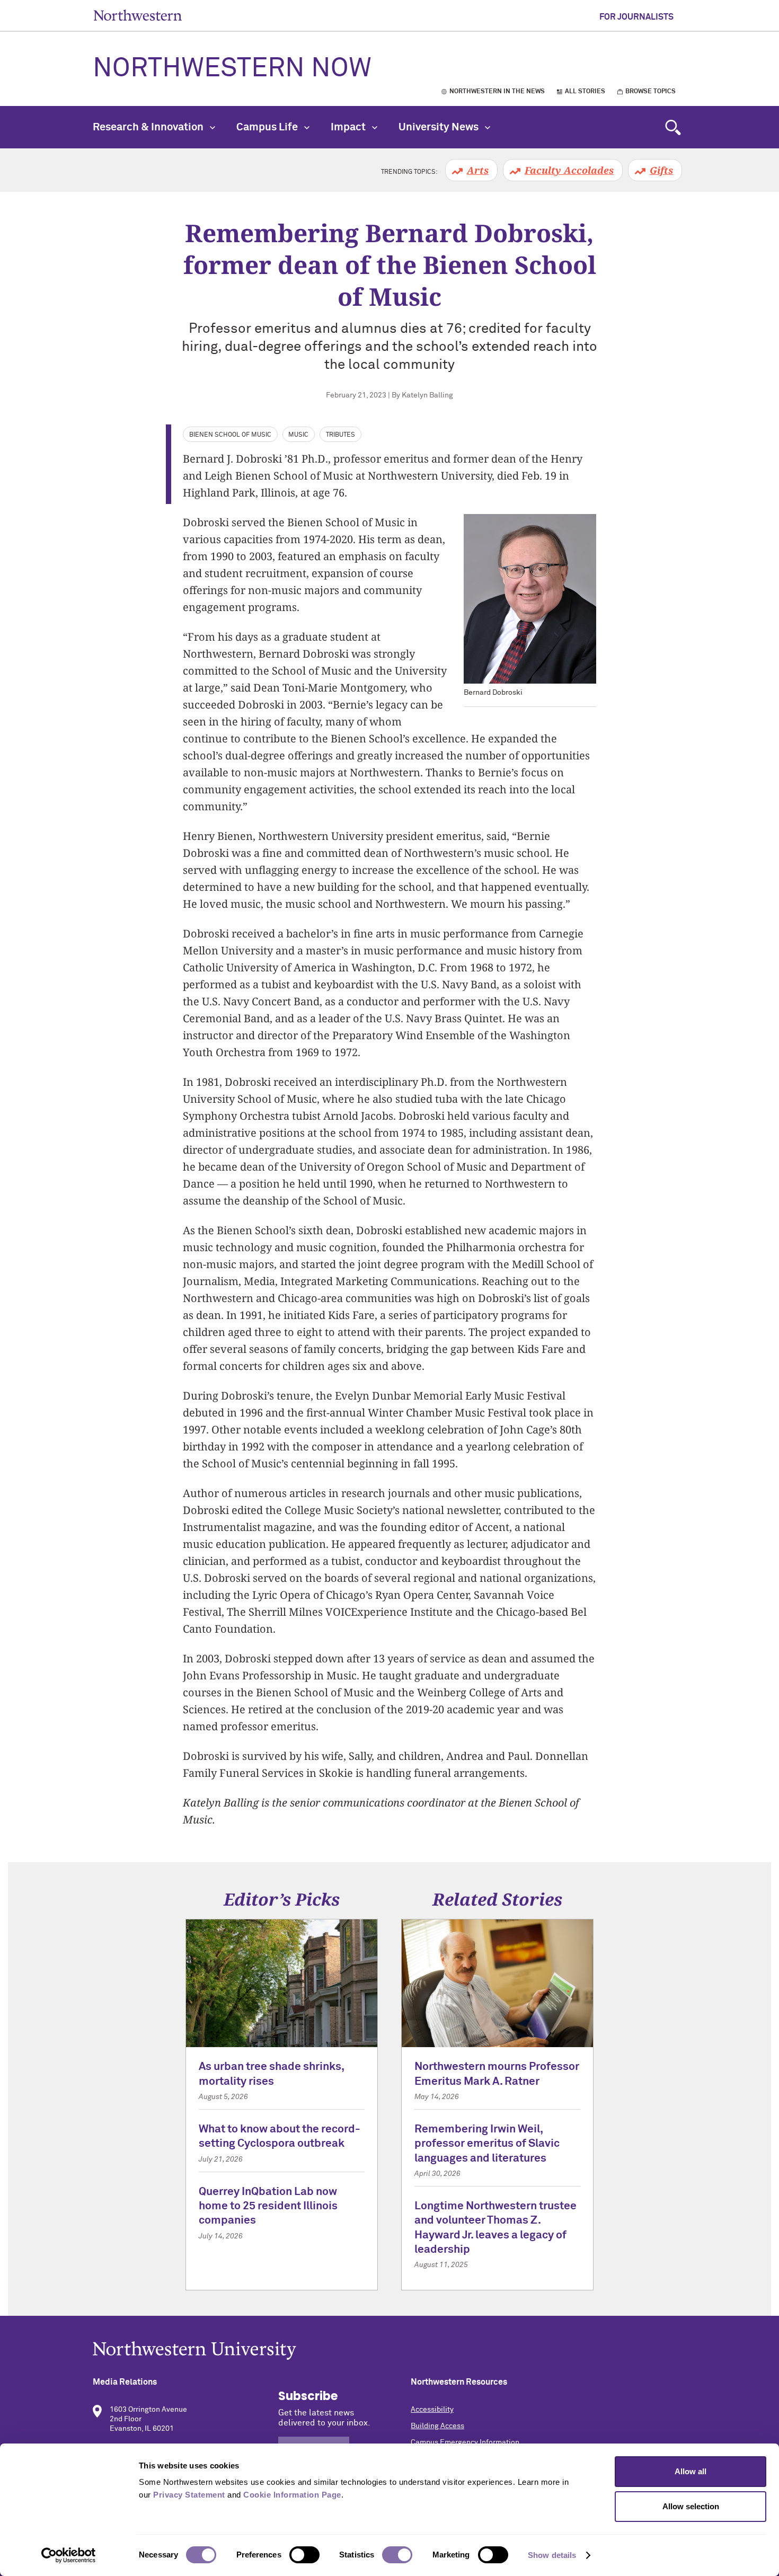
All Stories (585, 92)
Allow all (691, 2471)
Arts (478, 170)
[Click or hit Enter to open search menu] (673, 127)
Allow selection (691, 2506)
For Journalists (636, 17)
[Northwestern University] (389, 2351)
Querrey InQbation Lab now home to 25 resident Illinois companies (268, 2207)
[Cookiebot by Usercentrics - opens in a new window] (69, 2555)
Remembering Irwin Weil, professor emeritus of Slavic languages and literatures (487, 2144)
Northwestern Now (232, 69)
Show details (552, 2555)
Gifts (661, 170)
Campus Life (268, 127)
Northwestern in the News (497, 92)
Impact (349, 127)
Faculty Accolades (569, 170)
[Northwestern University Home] (138, 15)
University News (440, 127)
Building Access (437, 2426)
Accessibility (432, 2410)
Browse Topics (650, 92)
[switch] (304, 2555)
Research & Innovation (149, 127)
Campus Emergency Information (465, 2442)
